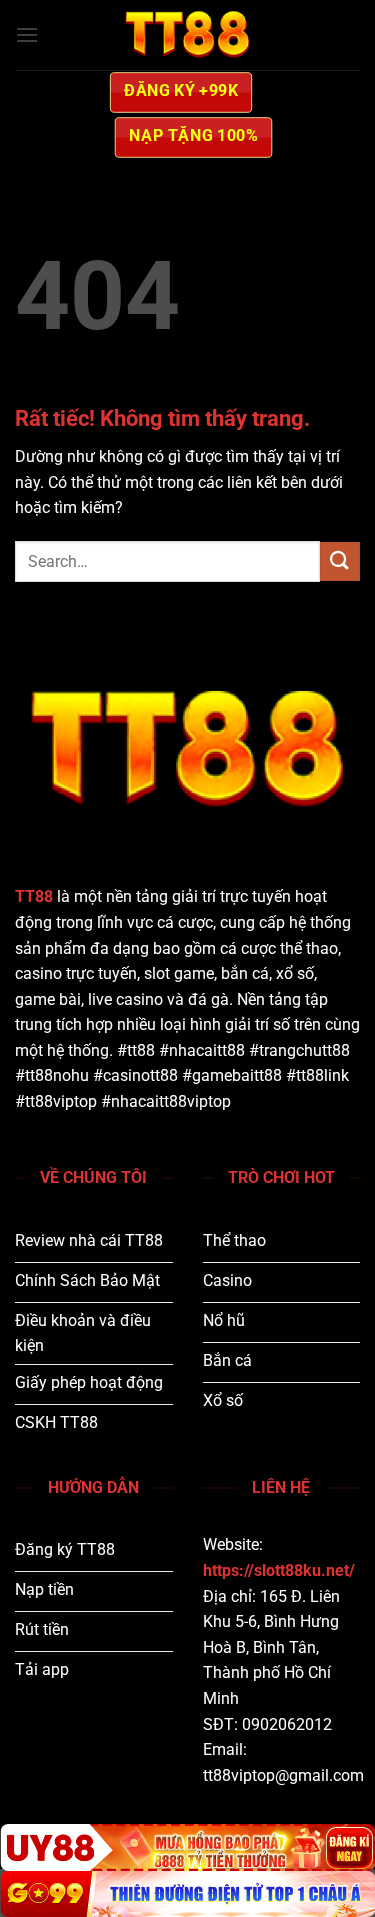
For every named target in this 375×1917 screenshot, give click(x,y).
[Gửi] (340, 561)
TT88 (34, 896)
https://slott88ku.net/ (279, 1570)
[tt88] (188, 35)
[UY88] (187, 1847)
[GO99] (187, 1894)
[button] (27, 34)
